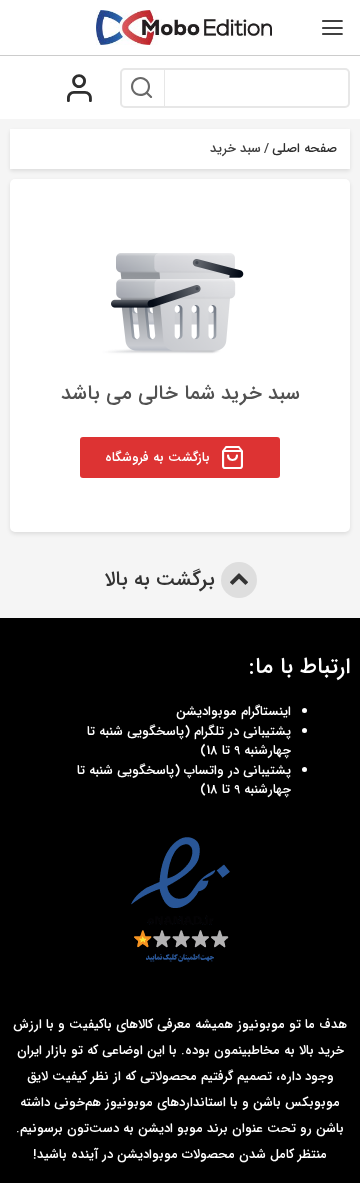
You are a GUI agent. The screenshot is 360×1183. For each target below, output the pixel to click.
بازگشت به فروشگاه (157, 457)
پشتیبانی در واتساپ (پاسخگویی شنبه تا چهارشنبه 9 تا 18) (184, 780)
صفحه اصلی (304, 149)
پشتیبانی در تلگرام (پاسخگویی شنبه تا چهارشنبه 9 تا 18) (189, 741)
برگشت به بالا (162, 579)
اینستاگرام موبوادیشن (233, 711)
